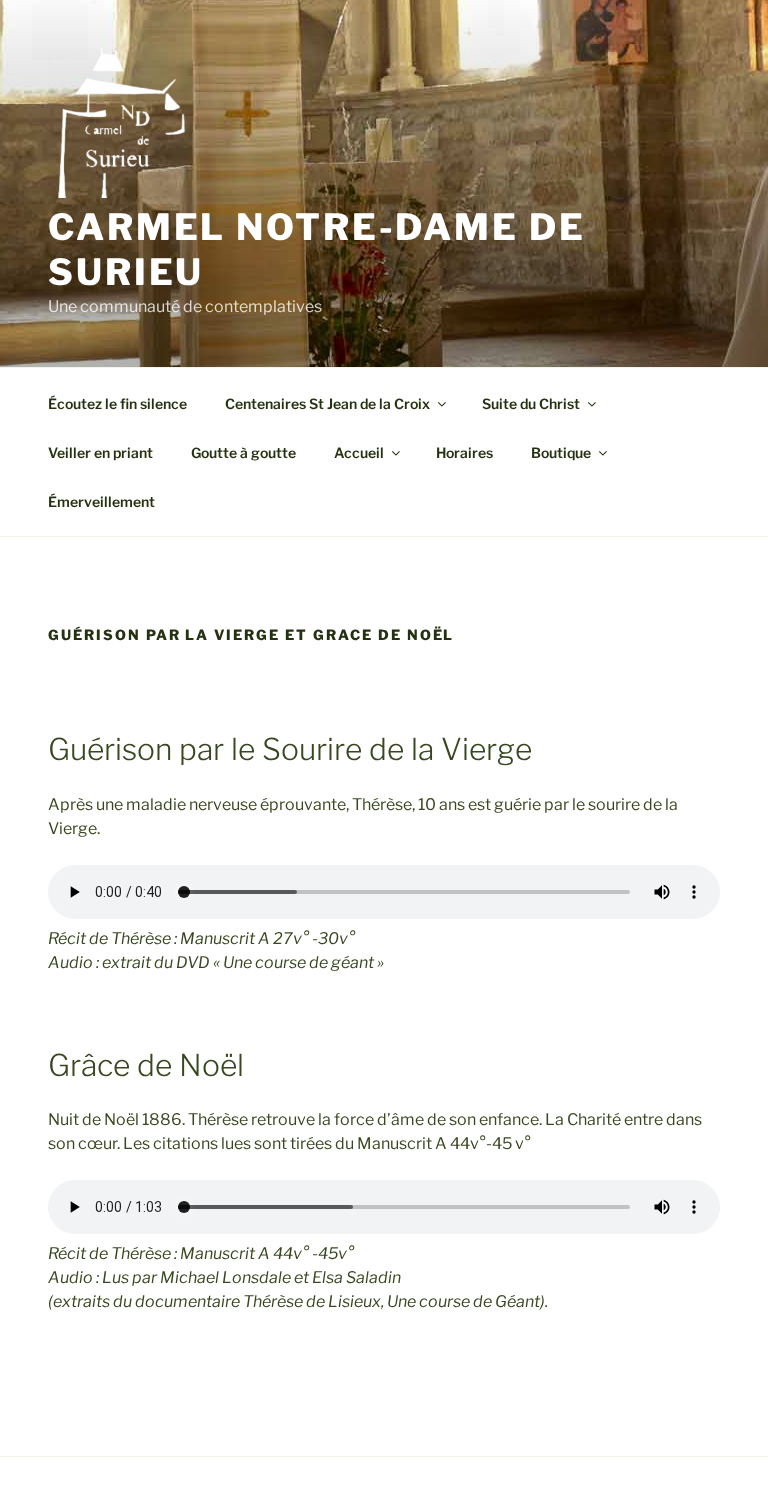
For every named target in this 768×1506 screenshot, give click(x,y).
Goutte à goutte (243, 452)
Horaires (464, 452)
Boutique (561, 452)
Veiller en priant (100, 452)
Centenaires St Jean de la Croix (327, 403)
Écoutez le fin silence (117, 403)
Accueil (359, 452)
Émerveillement (101, 501)
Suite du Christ (531, 403)
